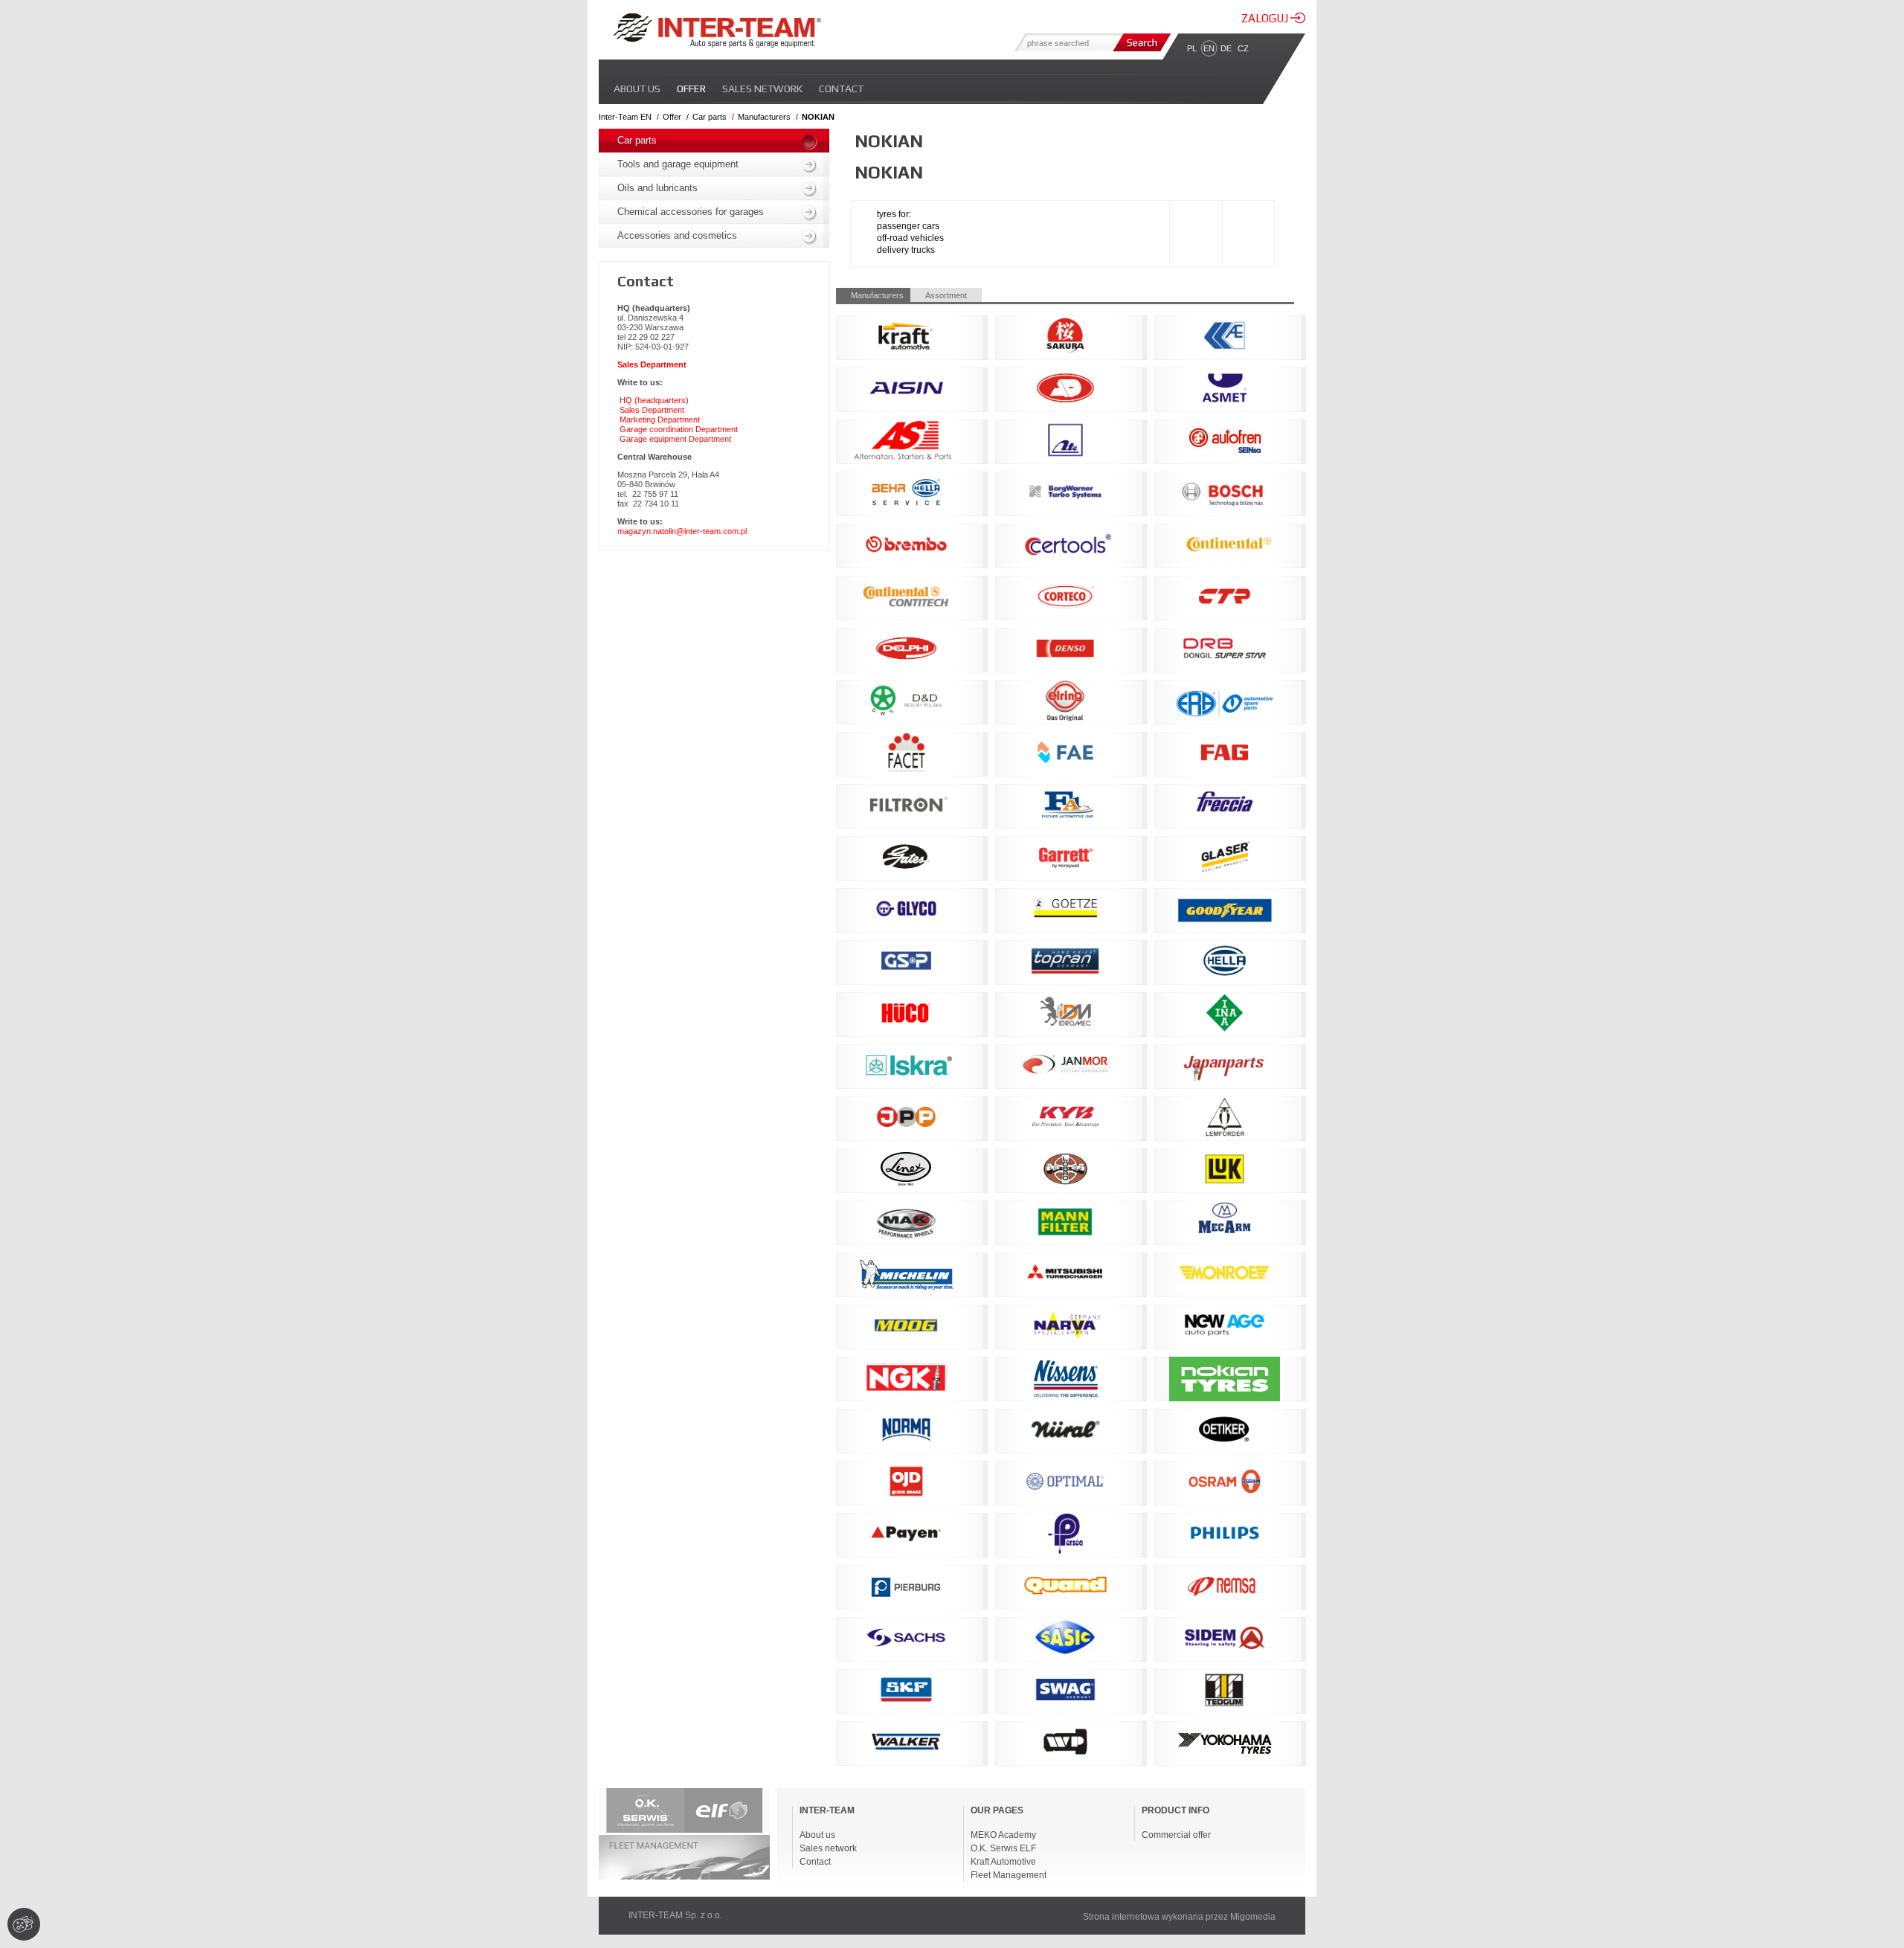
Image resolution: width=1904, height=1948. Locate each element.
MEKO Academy (1003, 1835)
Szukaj (1140, 42)
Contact (841, 89)
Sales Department (652, 410)
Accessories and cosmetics (677, 235)
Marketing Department (660, 420)
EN (1209, 48)
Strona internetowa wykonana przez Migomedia (1179, 1917)
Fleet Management (1009, 1875)
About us (637, 89)
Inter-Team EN (625, 117)
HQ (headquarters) (654, 400)
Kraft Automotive (1003, 1862)
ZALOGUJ (1266, 18)
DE (1226, 48)
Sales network (762, 89)
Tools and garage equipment (678, 164)
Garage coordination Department (679, 429)
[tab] (873, 295)
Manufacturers (764, 117)
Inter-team (717, 30)
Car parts (710, 117)
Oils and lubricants (657, 188)
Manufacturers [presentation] (877, 295)
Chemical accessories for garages (691, 212)
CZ (1243, 48)
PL (1192, 48)
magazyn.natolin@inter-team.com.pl (682, 531)
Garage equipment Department (675, 439)
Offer (691, 89)
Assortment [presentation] (946, 295)
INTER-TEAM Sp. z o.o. (675, 1915)
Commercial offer (1176, 1835)
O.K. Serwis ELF (1003, 1848)
